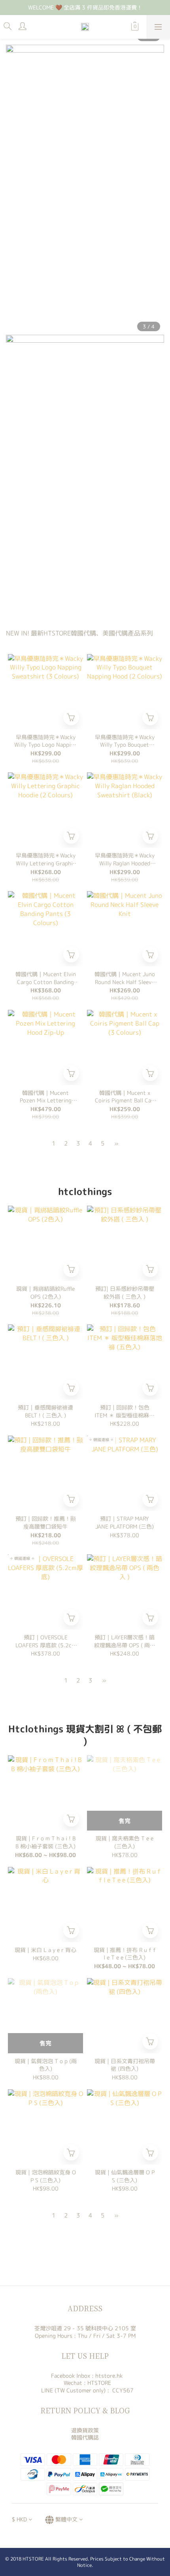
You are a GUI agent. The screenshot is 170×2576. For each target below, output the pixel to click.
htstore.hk (109, 2376)
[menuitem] (54, 1143)
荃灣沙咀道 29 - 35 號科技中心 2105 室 (85, 2328)
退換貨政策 (85, 2430)
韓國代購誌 (85, 2437)
